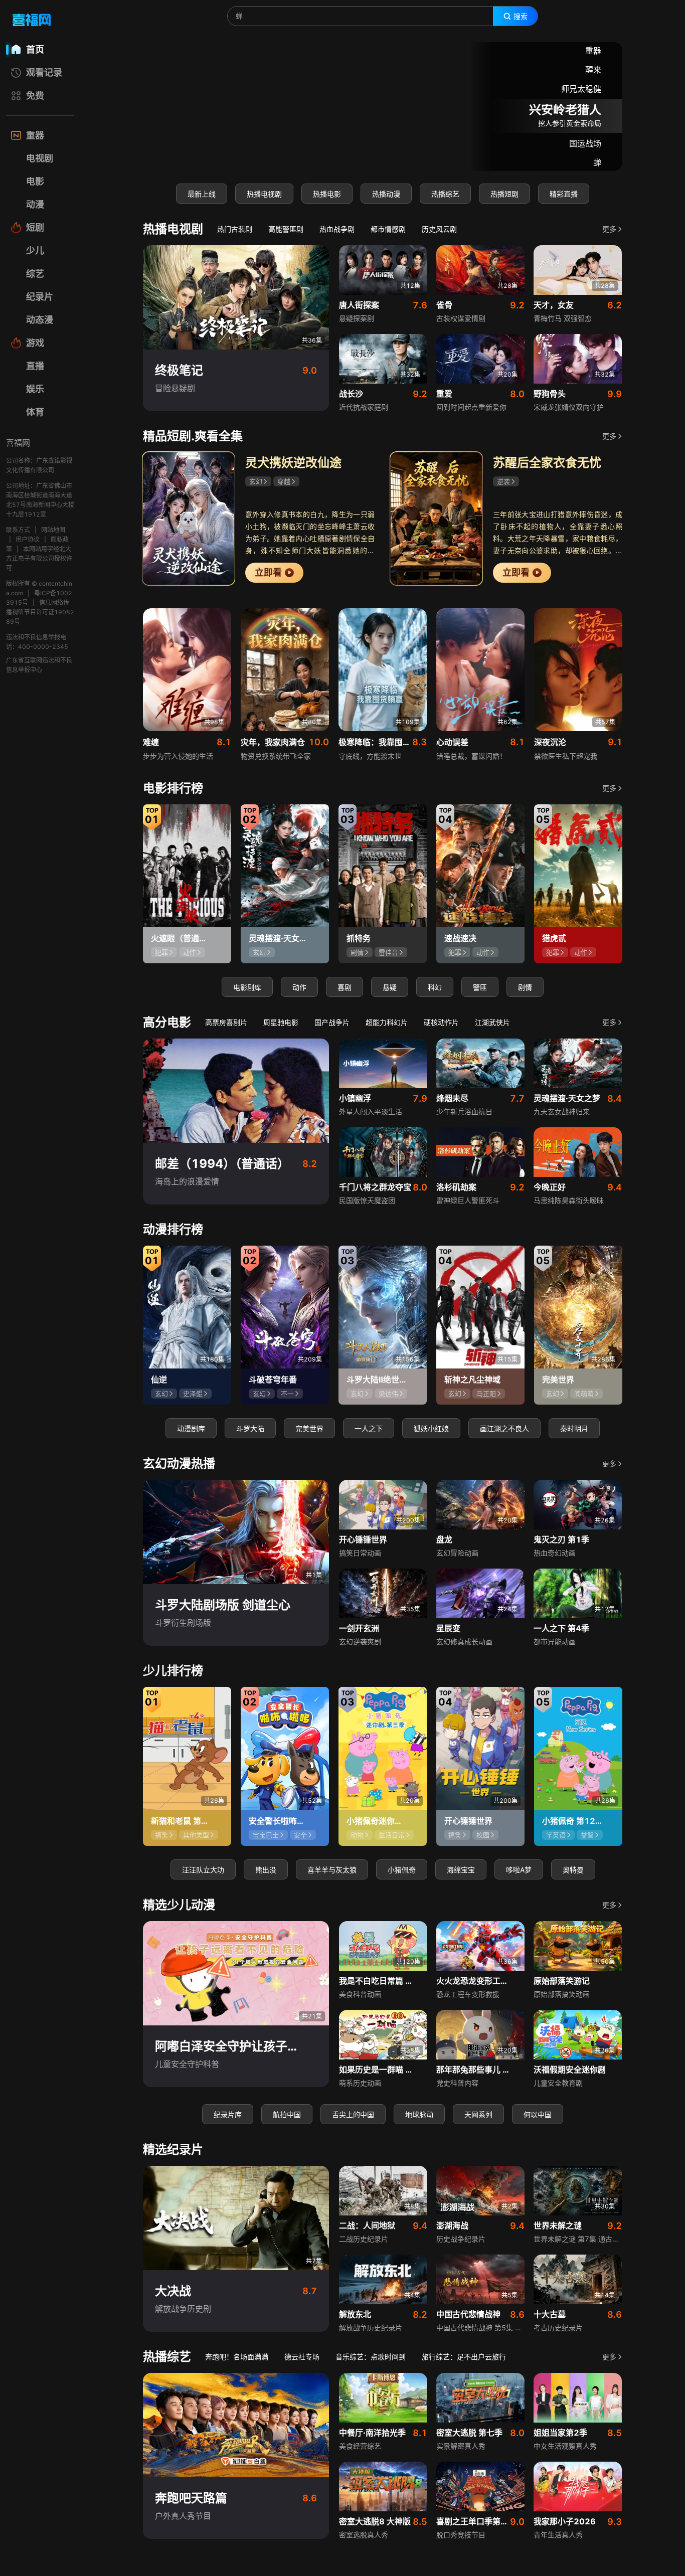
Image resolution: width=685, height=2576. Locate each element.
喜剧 (345, 987)
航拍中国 (287, 2114)
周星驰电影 (281, 1022)
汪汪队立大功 (203, 1870)
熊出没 (266, 1870)
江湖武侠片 (492, 1022)
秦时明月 (574, 1428)
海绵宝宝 (461, 1870)
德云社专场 (302, 2357)
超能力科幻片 (387, 1022)
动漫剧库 (191, 1428)
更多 (609, 229)
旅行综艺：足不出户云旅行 (464, 2357)
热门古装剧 (235, 229)
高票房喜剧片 (226, 1022)
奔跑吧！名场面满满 (237, 2357)
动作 (299, 987)
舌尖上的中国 (353, 2114)
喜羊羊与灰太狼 (332, 1870)
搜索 (521, 17)
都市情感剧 (388, 229)
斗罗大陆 (250, 1428)
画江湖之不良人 (504, 1428)
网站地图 (53, 530)
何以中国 (538, 2114)
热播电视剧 (264, 194)
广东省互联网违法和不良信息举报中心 (39, 665)
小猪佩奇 (402, 1870)
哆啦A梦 (519, 1870)
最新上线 (202, 194)
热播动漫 (386, 194)
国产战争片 (332, 1022)
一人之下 (369, 1428)
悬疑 (390, 987)
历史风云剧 (439, 229)
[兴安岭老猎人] (383, 107)
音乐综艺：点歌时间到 (371, 2357)
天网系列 (478, 2114)
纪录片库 (228, 2114)
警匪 (480, 987)
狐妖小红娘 (431, 1428)
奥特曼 (573, 1870)
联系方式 (18, 530)
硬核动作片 (441, 1022)
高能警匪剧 (286, 229)
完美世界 (309, 1428)
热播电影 (327, 194)
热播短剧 (504, 194)
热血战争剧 (337, 229)
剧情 (525, 987)
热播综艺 (445, 194)
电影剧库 (247, 987)
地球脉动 (419, 2114)
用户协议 (28, 539)
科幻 (435, 987)
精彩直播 (564, 194)
